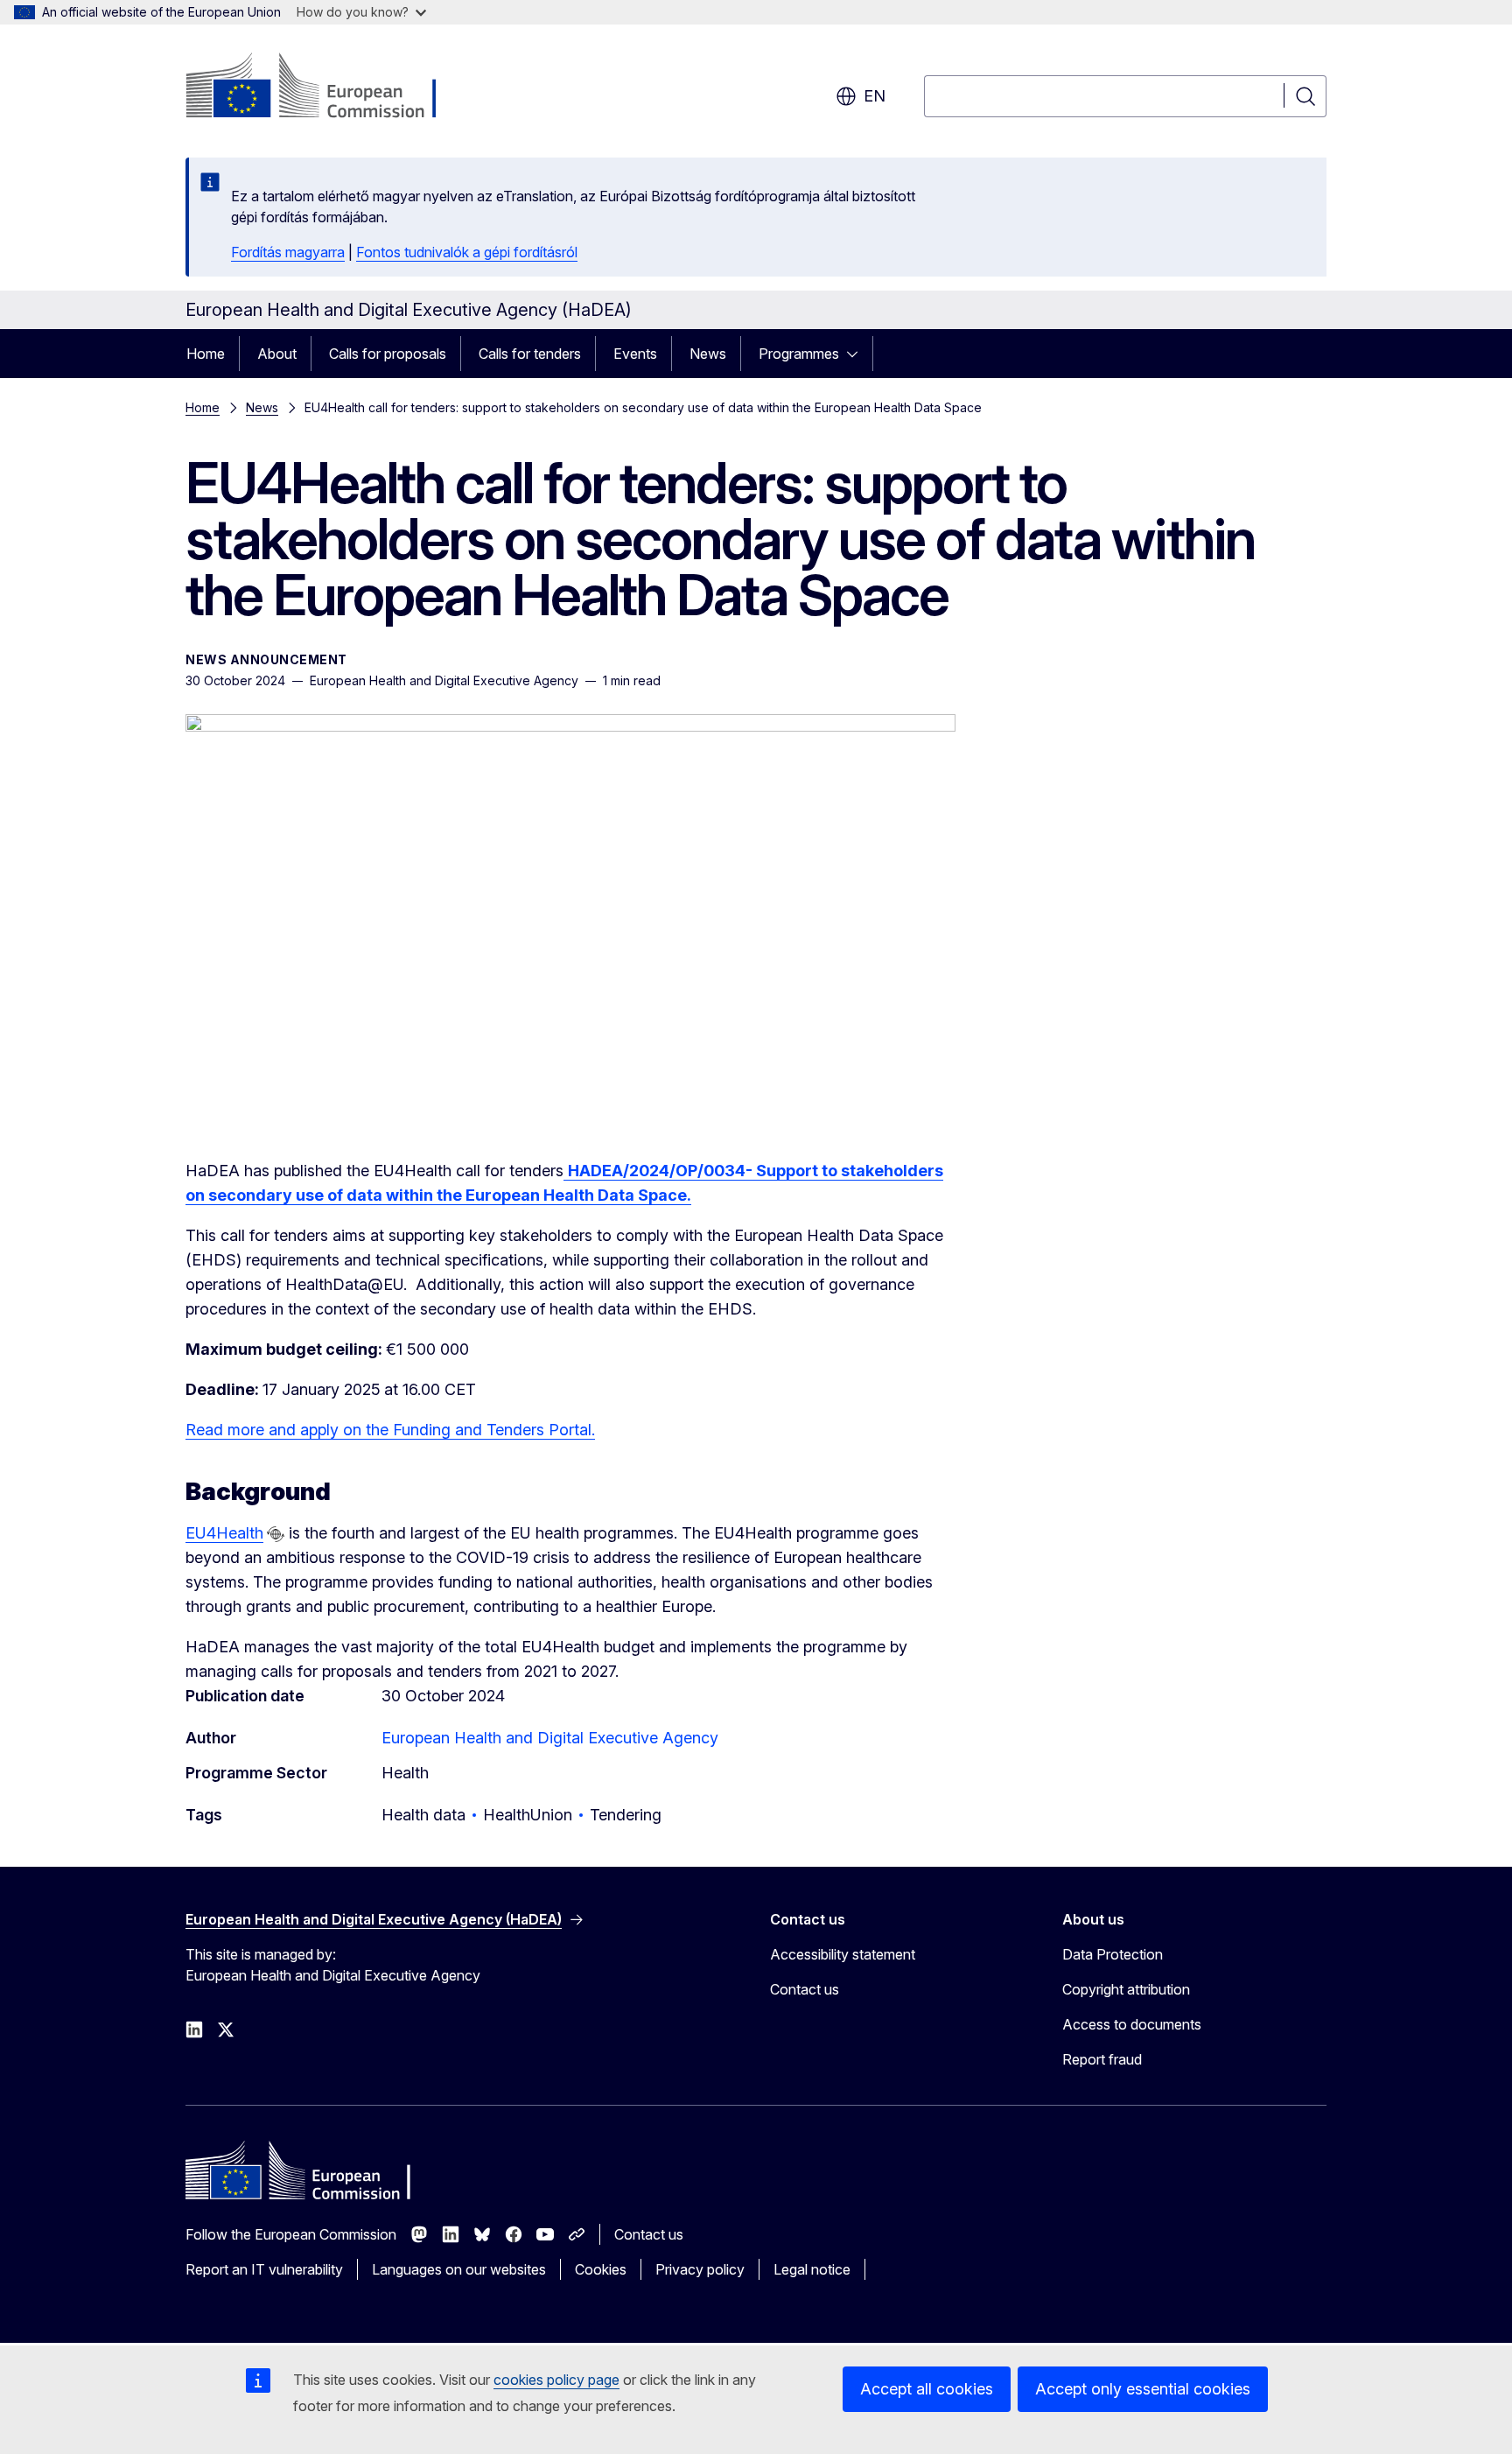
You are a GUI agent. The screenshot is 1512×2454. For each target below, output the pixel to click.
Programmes (799, 354)
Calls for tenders (530, 354)
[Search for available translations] (276, 1534)
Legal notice (812, 2269)
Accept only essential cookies (1143, 2389)
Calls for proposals (388, 354)
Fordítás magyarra (288, 252)
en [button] (875, 96)
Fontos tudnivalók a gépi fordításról (467, 252)
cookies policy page (556, 2380)
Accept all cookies (927, 2389)
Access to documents (1132, 2024)
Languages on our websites (459, 2269)
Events (635, 354)
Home (206, 354)
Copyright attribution (1126, 1989)
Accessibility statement (843, 1954)
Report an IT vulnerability (264, 2269)
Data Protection (1113, 1954)
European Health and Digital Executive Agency (550, 1738)
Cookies (601, 2269)
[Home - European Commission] (327, 88)
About (277, 354)
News (708, 354)
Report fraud (1102, 2059)
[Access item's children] (857, 354)
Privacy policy (700, 2269)
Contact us (805, 1989)
